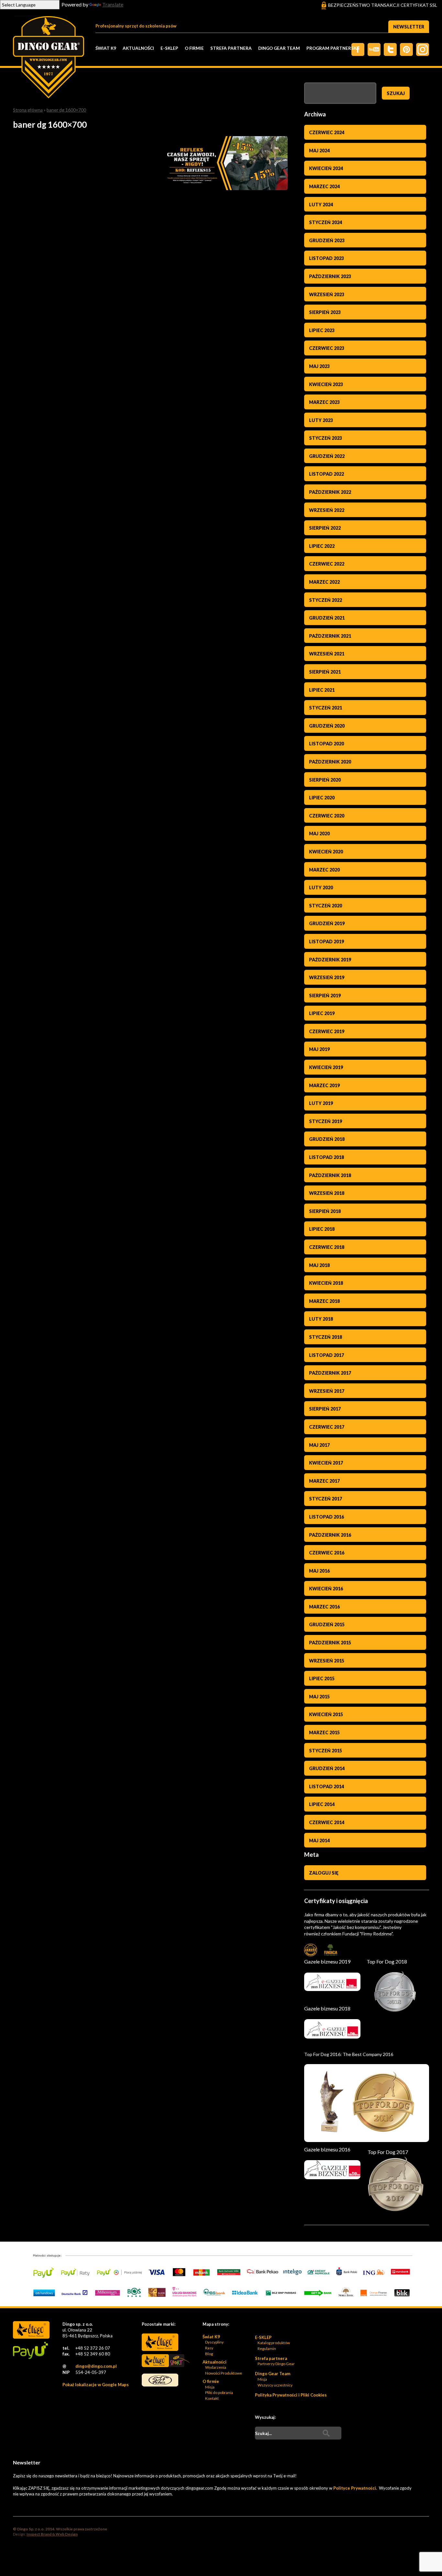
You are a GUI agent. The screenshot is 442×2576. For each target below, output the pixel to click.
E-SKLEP (169, 48)
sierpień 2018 (325, 1211)
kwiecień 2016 (326, 1589)
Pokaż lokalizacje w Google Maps (96, 2385)
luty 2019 (321, 1103)
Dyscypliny (214, 2342)
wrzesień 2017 (327, 1391)
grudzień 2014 (327, 1768)
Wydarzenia (216, 2367)
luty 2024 (321, 205)
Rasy (209, 2348)
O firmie (194, 48)
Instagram (423, 49)
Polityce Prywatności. (356, 2488)
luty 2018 (321, 1319)
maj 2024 (319, 151)
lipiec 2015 (322, 1678)
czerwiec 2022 (327, 564)
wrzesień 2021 (327, 654)
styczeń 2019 (326, 1121)
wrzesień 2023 (327, 294)
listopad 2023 (326, 258)
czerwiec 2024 (327, 132)
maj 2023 (319, 366)
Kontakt (212, 2398)
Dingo (160, 2342)
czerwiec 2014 (327, 1822)
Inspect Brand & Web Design (52, 2534)
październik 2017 (330, 1373)
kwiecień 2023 (326, 384)
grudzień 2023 (327, 240)
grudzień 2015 (327, 1624)
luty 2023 (321, 420)
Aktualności (138, 48)
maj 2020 (319, 833)
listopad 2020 (326, 744)
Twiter (390, 49)
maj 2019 (319, 1049)
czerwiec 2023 (327, 348)
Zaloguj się (324, 1873)
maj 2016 (319, 1571)
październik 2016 (330, 1535)
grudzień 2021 (327, 618)
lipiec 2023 (322, 330)
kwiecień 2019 (326, 1067)
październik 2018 (330, 1175)
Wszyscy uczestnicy (275, 2385)
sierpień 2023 (325, 312)
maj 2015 (319, 1697)
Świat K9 (106, 48)
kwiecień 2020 (326, 852)
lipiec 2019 (322, 1013)
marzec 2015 (324, 1732)
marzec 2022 (324, 582)
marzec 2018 (324, 1301)
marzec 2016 (324, 1607)
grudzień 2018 (327, 1139)
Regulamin (267, 2349)
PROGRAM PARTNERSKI (332, 48)
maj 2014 (319, 1840)
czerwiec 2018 (327, 1247)
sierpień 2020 (325, 780)
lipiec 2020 (322, 798)
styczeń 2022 (326, 600)
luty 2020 (321, 888)
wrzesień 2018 (327, 1193)
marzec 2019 (324, 1085)
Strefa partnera (231, 48)
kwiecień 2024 (326, 168)
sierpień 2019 (325, 996)
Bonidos (160, 2380)
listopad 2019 (326, 942)
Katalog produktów (274, 2343)
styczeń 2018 (326, 1337)
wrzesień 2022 (327, 510)
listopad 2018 (326, 1157)
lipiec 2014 (322, 1804)
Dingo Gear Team (279, 48)
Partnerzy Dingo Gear (276, 2364)
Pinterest (406, 49)
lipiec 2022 (322, 546)
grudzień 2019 (327, 923)
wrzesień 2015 (327, 1661)
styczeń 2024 (326, 222)
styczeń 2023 (326, 438)
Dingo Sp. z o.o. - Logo (49, 58)
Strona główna (28, 110)
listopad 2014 (326, 1786)
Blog (209, 2354)
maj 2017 (319, 1445)
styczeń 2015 (326, 1751)
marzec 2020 (324, 870)
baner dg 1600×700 (66, 110)
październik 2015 (330, 1643)
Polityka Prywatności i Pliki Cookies (291, 2395)
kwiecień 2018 (326, 1283)
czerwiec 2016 (327, 1553)
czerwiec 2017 (327, 1427)
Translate (113, 4)
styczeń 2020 (326, 906)
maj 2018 (319, 1265)
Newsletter (409, 27)
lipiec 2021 (322, 690)
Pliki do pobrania (219, 2392)
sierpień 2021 (325, 672)
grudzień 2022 (327, 456)
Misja (210, 2387)
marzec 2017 (324, 1481)
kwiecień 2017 (326, 1463)
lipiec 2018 (322, 1229)
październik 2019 (330, 960)
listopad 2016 (326, 1517)
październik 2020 (330, 762)
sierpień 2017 (325, 1409)
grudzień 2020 (327, 726)
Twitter (374, 49)
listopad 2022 (326, 474)
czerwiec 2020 (327, 816)
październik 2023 (330, 276)
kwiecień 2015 (326, 1714)
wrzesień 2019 (327, 977)
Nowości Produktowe (224, 2373)
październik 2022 (330, 492)
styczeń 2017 (326, 1499)
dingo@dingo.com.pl (96, 2366)
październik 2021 (330, 636)
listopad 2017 (326, 1355)
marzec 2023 (324, 402)
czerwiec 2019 (327, 1031)
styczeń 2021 (326, 708)
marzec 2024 (324, 186)
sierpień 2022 (325, 528)
